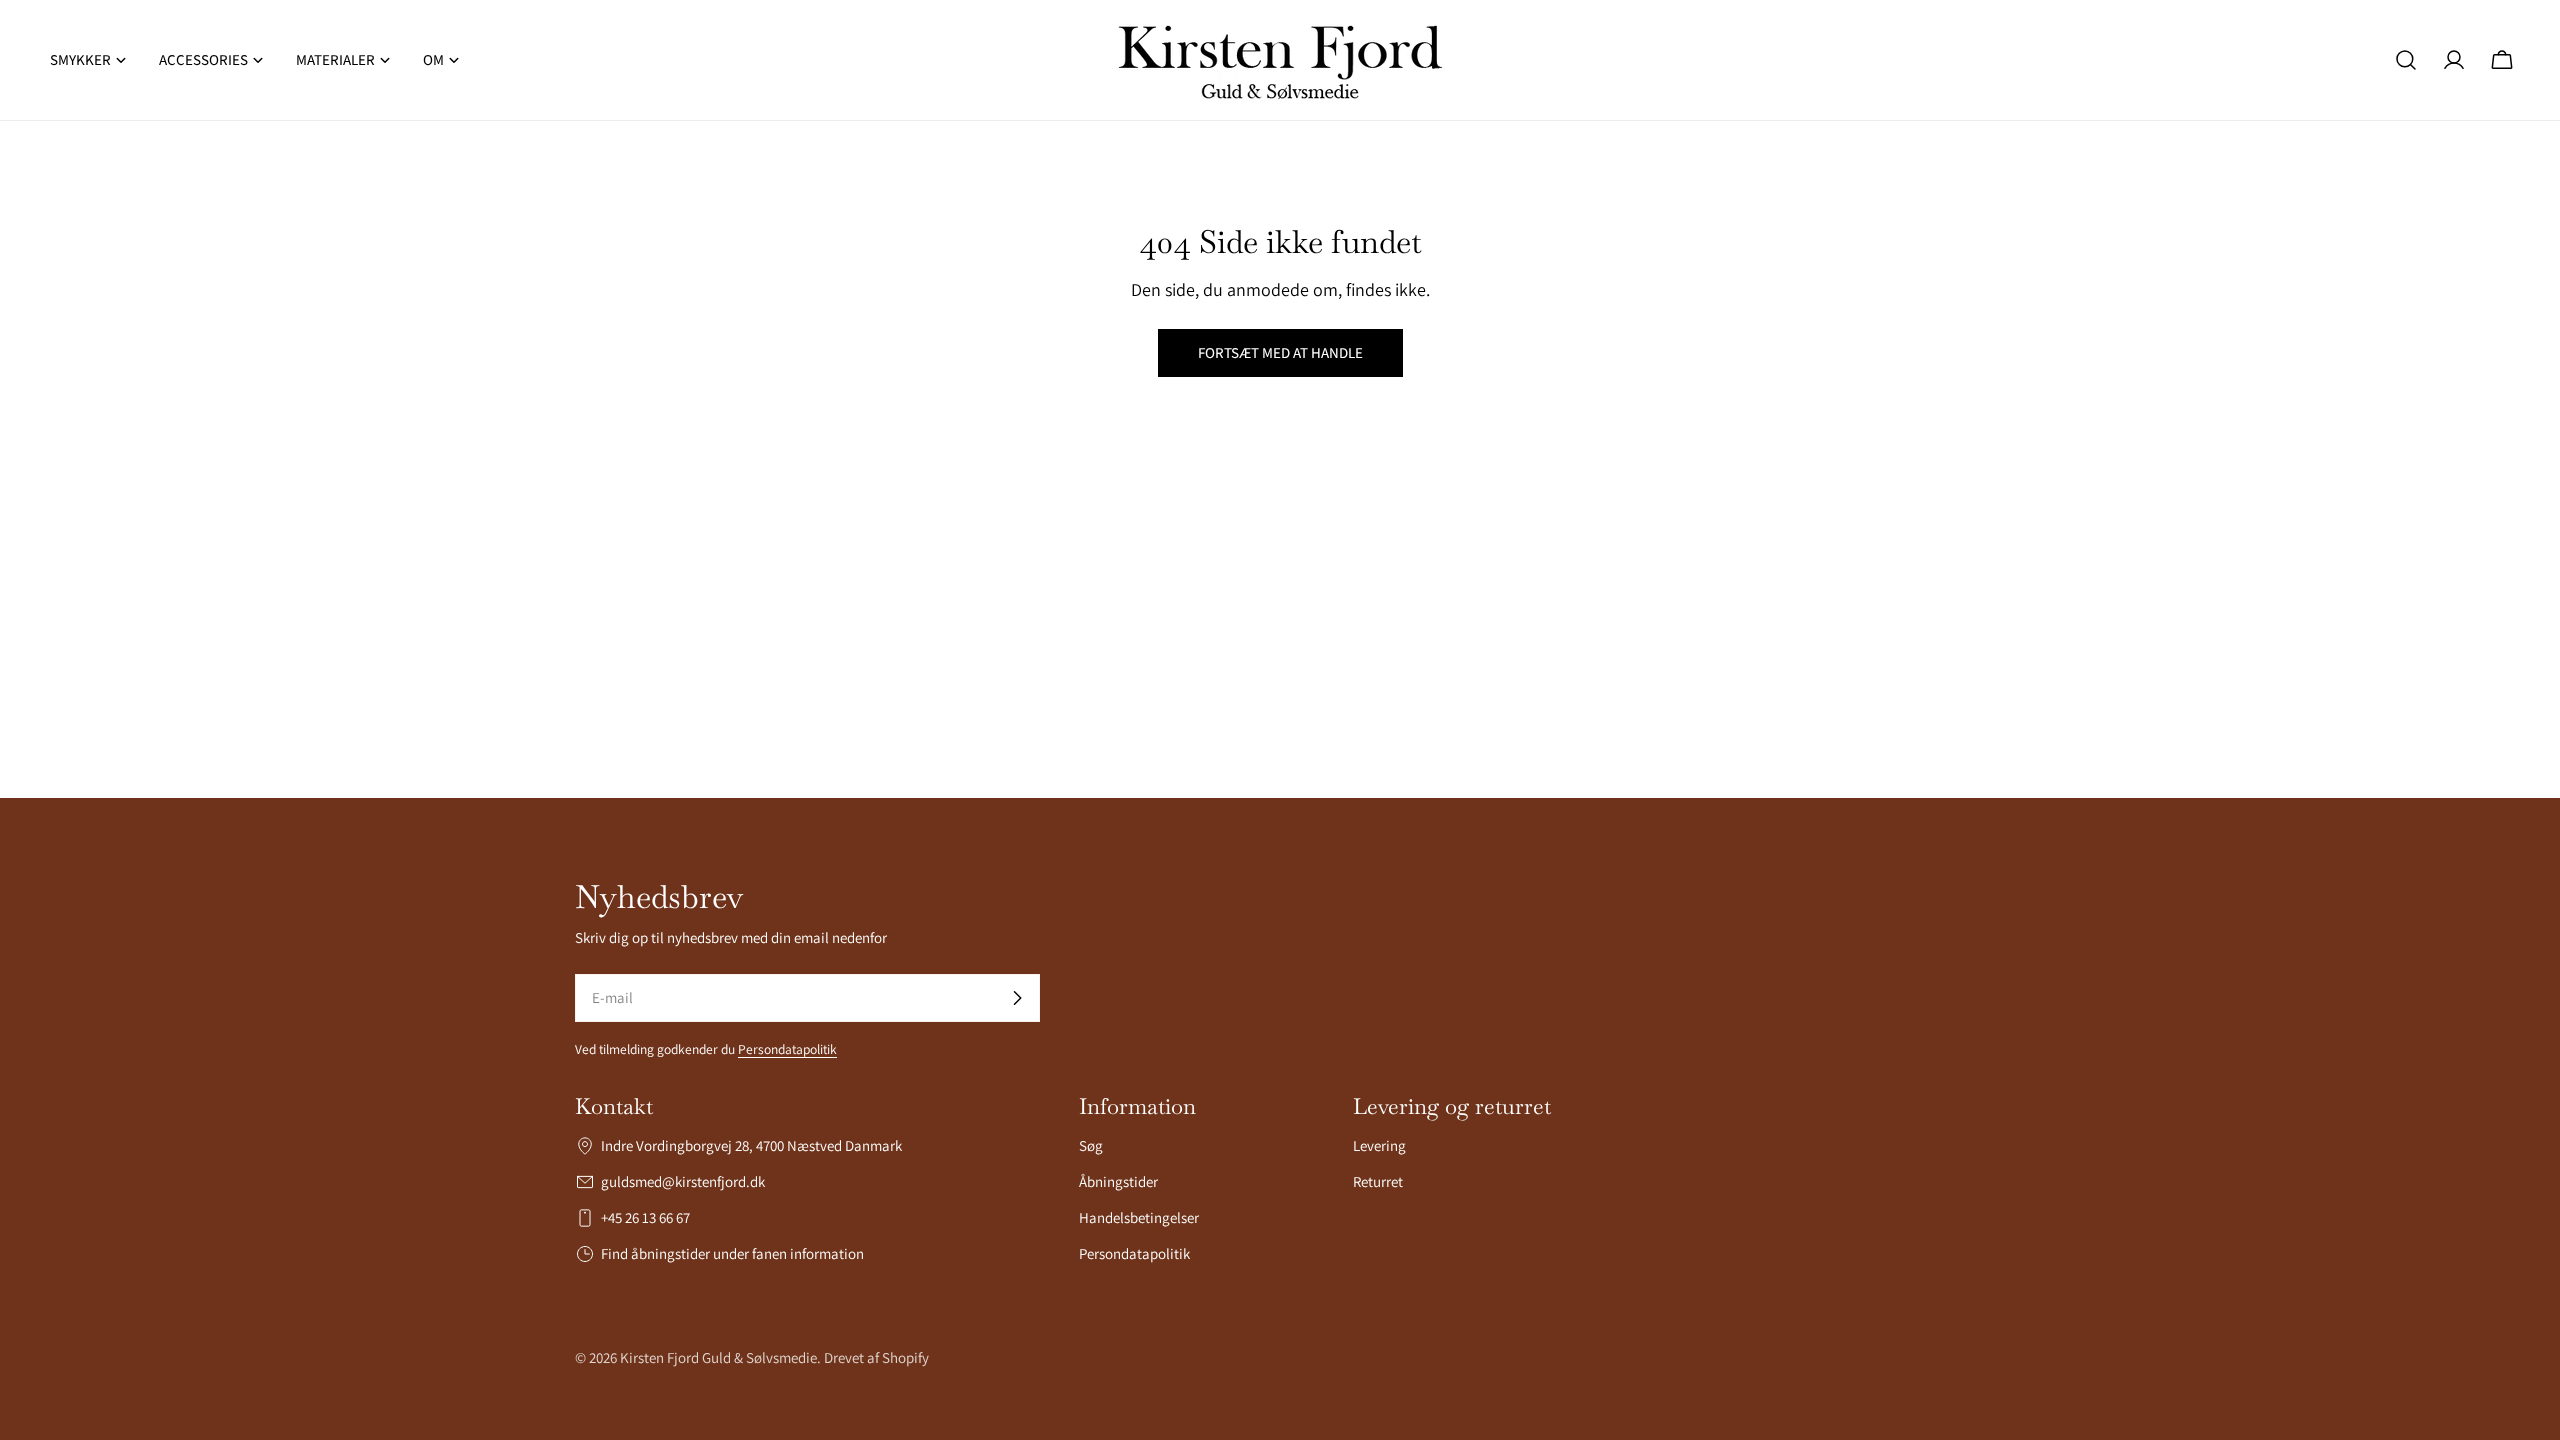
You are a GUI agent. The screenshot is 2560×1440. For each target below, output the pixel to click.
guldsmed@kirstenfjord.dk (683, 1181)
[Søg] (2406, 60)
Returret (1378, 1181)
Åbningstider (1118, 1181)
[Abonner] (1017, 998)
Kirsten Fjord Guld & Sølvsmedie (718, 1357)
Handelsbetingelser (1139, 1217)
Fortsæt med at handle (1280, 352)
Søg (1091, 1145)
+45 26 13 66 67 (645, 1217)
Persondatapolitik (787, 1049)
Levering (1379, 1145)
